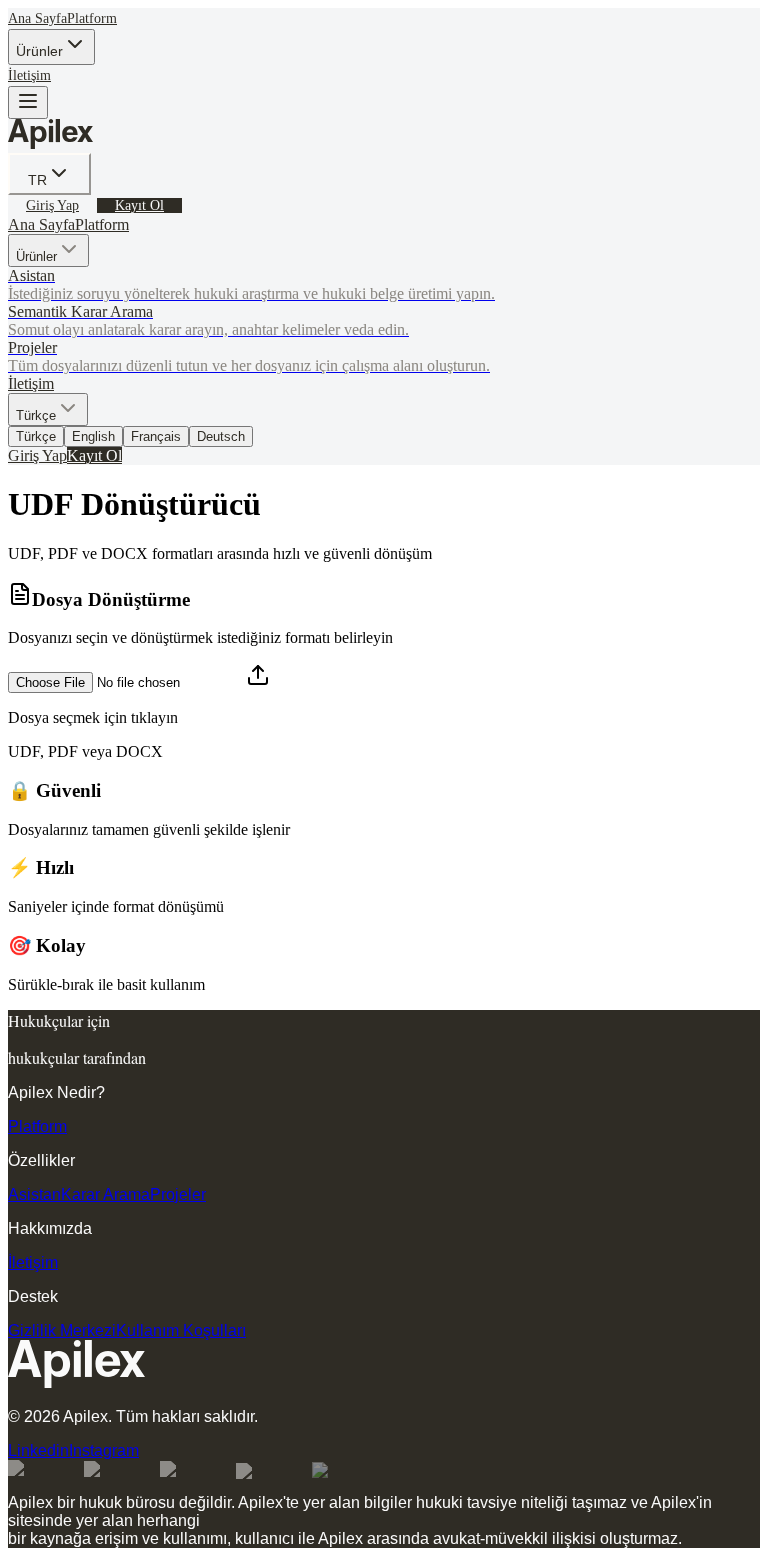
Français (156, 436)
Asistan (34, 1194)
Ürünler (39, 51)
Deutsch (221, 436)
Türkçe (36, 436)
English (93, 436)
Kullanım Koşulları (181, 1330)
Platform (92, 18)
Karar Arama (105, 1194)
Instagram (104, 1450)
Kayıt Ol (139, 205)
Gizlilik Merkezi (62, 1330)
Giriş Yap (52, 205)
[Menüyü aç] (28, 102)
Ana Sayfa (37, 18)
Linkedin (38, 1450)
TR (37, 180)
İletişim (29, 75)
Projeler (178, 1194)
